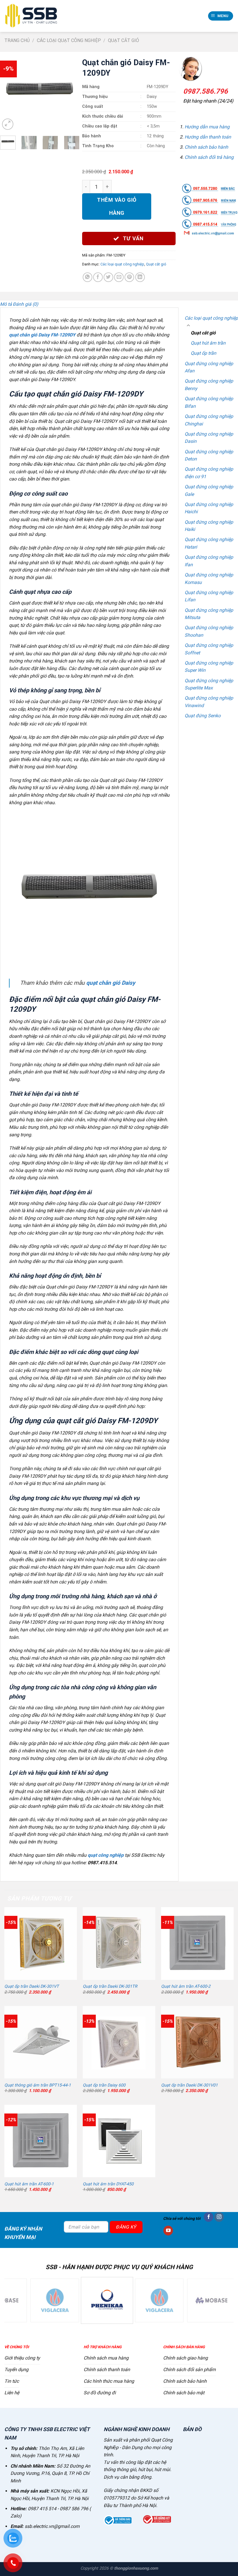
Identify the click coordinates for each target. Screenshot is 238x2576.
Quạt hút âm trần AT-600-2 (186, 1986)
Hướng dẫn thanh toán (208, 137)
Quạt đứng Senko (203, 716)
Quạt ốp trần (203, 353)
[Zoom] (8, 124)
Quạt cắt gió (123, 40)
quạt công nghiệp (106, 1855)
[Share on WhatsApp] (88, 277)
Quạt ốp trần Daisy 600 (104, 2085)
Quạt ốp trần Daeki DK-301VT (32, 1986)
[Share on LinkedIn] (140, 277)
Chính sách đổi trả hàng (209, 157)
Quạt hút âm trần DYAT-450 (108, 2184)
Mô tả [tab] (6, 304)
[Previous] (9, 92)
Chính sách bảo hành (206, 147)
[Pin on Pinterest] (129, 277)
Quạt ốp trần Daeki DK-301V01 (189, 2085)
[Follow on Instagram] (219, 2217)
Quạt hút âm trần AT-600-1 (29, 2184)
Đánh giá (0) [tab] (26, 304)
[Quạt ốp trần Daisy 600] (119, 2042)
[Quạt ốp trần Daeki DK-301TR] (119, 1943)
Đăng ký (126, 2227)
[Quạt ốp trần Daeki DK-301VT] (41, 1943)
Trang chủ (17, 40)
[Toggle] (188, 326)
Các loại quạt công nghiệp (69, 40)
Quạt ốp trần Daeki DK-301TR (110, 1986)
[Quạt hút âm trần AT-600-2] (197, 1943)
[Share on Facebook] (98, 277)
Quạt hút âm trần (208, 343)
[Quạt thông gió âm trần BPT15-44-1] (41, 2042)
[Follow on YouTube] (168, 2231)
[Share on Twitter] (108, 277)
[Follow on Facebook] (209, 2217)
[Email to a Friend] (119, 277)
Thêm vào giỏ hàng (117, 206)
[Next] (71, 92)
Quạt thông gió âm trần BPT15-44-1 (38, 2085)
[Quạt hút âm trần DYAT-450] (119, 2141)
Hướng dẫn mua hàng (207, 127)
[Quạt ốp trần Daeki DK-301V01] (197, 2042)
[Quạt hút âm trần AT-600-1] (41, 2141)
